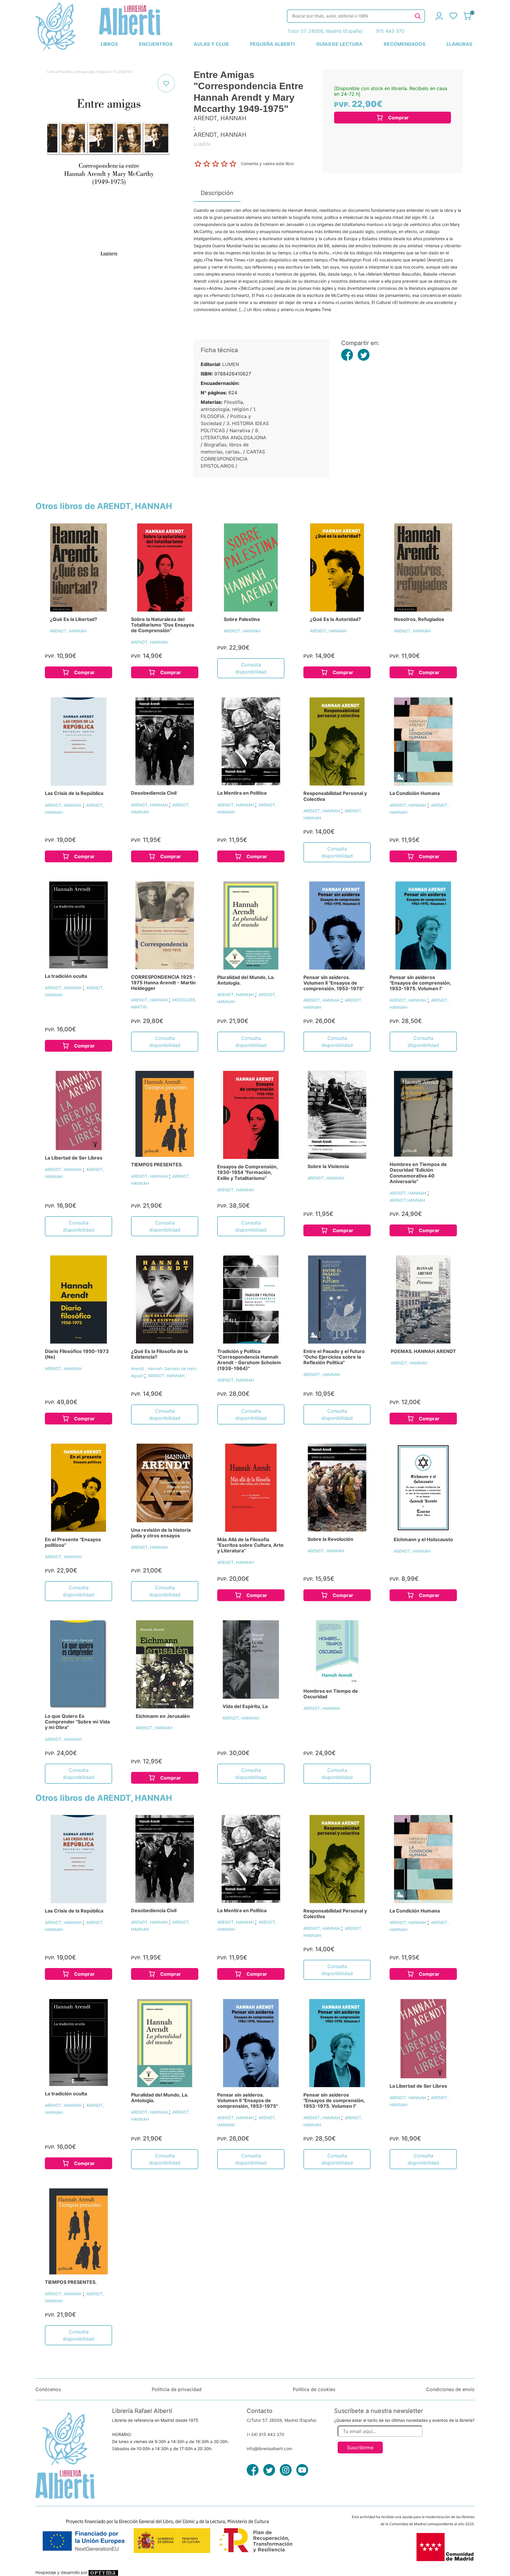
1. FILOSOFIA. (121, 72)
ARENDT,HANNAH (407, 1200)
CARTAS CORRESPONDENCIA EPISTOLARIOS (233, 459)
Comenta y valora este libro (267, 163)
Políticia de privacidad (177, 2389)
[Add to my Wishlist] (166, 83)
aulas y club (211, 44)
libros (109, 44)
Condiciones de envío (450, 2389)
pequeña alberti (272, 44)
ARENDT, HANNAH (68, 631)
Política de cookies (314, 2389)
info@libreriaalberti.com (269, 2449)
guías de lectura (339, 44)
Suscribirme (360, 2447)
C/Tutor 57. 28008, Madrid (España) (282, 2420)
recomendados (404, 44)
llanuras (459, 44)
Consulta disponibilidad (251, 668)
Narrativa (240, 430)
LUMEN (231, 364)
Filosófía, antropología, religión (84, 72)
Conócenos (48, 2389)
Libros (52, 72)
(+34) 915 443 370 (265, 2434)
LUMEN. (203, 144)
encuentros (156, 44)
